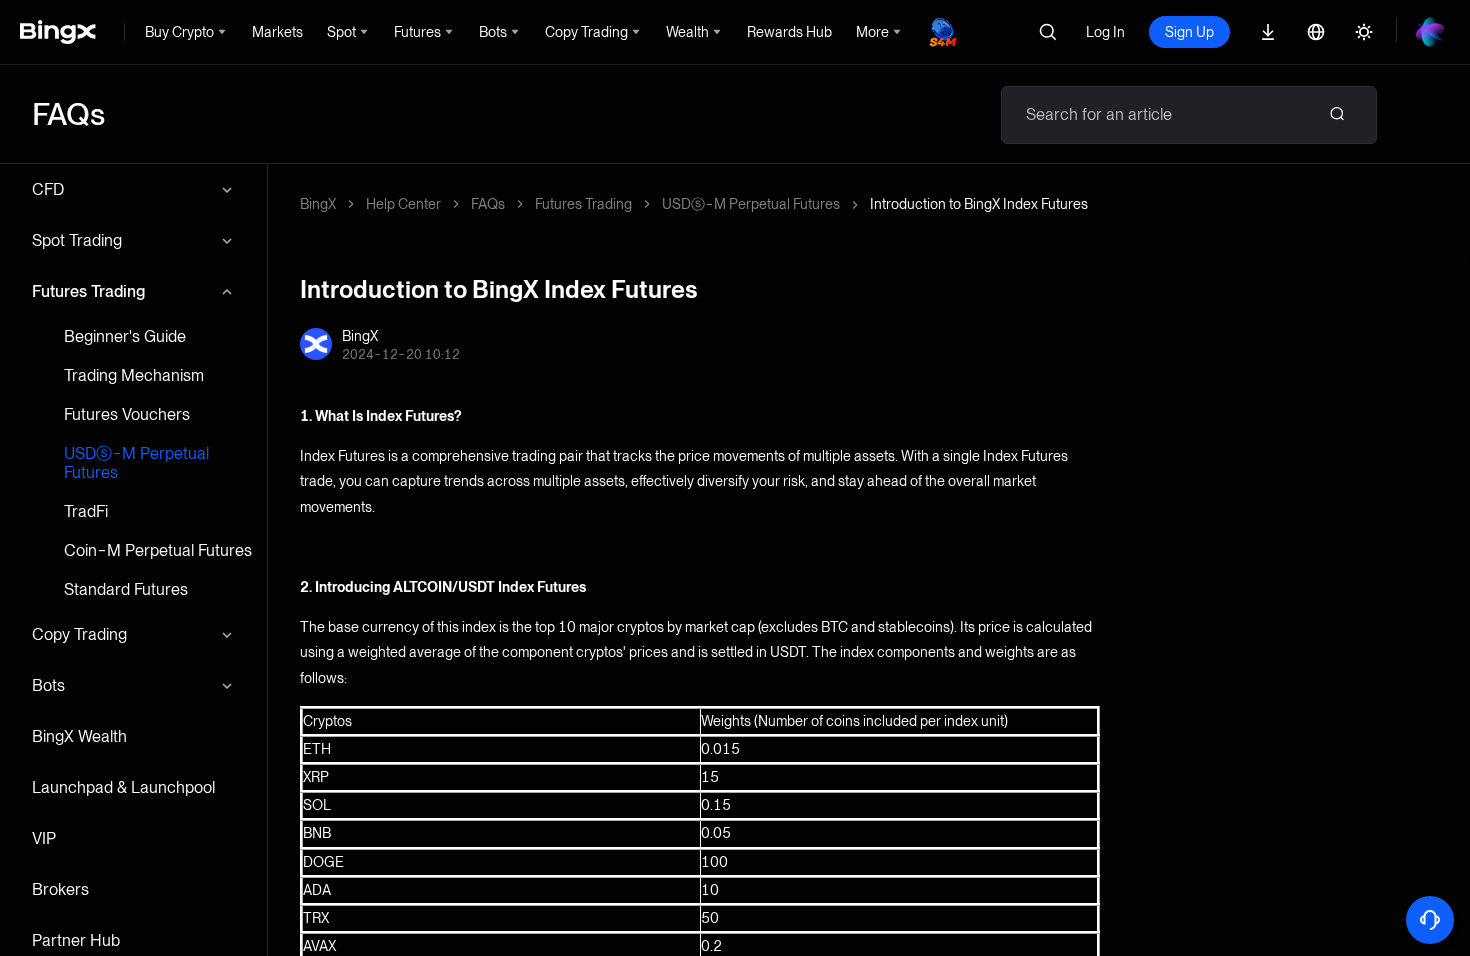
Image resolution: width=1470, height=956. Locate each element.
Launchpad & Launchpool (123, 787)
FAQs (488, 204)
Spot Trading (77, 240)
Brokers (60, 889)
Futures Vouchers (127, 414)
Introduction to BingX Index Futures (979, 204)
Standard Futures (126, 589)
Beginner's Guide (125, 336)
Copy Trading (79, 634)
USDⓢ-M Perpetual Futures (136, 463)
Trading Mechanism (134, 375)
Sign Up (1189, 32)
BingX (318, 204)
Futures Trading (88, 291)
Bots (48, 685)
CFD (48, 189)
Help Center (403, 204)
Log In (1105, 32)
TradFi (86, 511)
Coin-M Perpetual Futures (158, 550)
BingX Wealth (79, 736)
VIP (44, 838)
